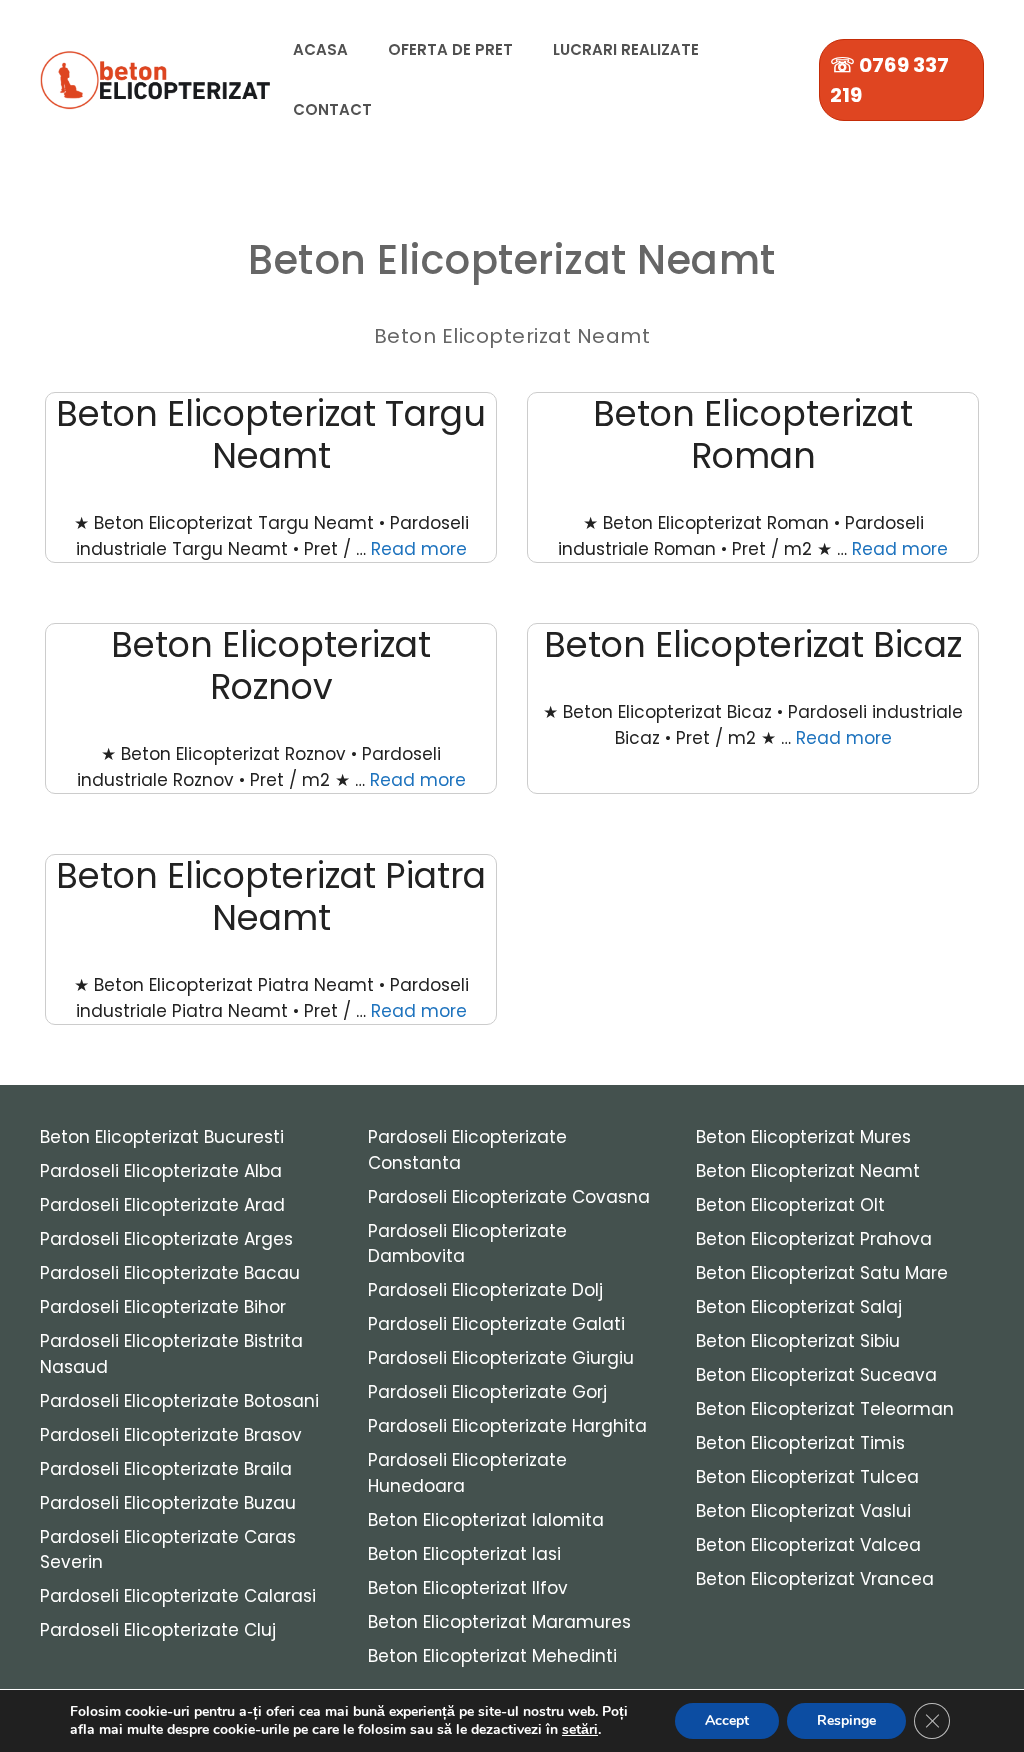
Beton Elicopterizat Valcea (808, 1545)
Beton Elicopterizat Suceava (816, 1375)
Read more (419, 549)
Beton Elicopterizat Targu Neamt (271, 434)
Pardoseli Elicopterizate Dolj (485, 1290)
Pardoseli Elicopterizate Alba (161, 1171)
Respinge (846, 1720)
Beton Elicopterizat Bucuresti (162, 1137)
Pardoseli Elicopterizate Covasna (509, 1197)
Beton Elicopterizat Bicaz (753, 644)
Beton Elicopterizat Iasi (464, 1554)
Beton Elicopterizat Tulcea (807, 1477)
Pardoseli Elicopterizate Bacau (170, 1273)
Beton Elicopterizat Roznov (271, 665)
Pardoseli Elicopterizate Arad (162, 1205)
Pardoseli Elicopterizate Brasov (171, 1435)
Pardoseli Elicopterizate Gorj (487, 1392)
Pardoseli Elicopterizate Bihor (163, 1307)
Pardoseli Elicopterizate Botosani (179, 1401)
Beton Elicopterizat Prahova (814, 1239)
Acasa (320, 49)
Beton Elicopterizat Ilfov (468, 1588)
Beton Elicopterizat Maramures (499, 1622)
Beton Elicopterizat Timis (800, 1443)
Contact (332, 109)
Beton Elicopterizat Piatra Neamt (271, 896)
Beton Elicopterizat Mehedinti (492, 1656)
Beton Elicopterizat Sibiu (798, 1341)
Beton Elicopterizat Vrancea (815, 1579)
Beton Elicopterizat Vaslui (803, 1511)
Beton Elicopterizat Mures (803, 1137)
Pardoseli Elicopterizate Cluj (158, 1630)
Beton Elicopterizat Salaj (799, 1307)
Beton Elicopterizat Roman (753, 434)
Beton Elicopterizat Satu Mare (822, 1273)
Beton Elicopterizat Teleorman (825, 1409)
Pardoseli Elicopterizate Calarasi (178, 1596)
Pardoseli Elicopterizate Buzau (168, 1503)
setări (580, 1730)
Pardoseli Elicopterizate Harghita (507, 1426)
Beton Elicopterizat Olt (790, 1205)
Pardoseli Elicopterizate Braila (166, 1469)
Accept (727, 1720)
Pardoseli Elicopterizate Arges (166, 1239)
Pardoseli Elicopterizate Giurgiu (501, 1358)
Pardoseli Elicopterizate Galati (496, 1324)
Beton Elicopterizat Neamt (808, 1171)
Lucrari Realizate (626, 49)
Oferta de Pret (450, 49)
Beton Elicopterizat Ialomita (486, 1520)
